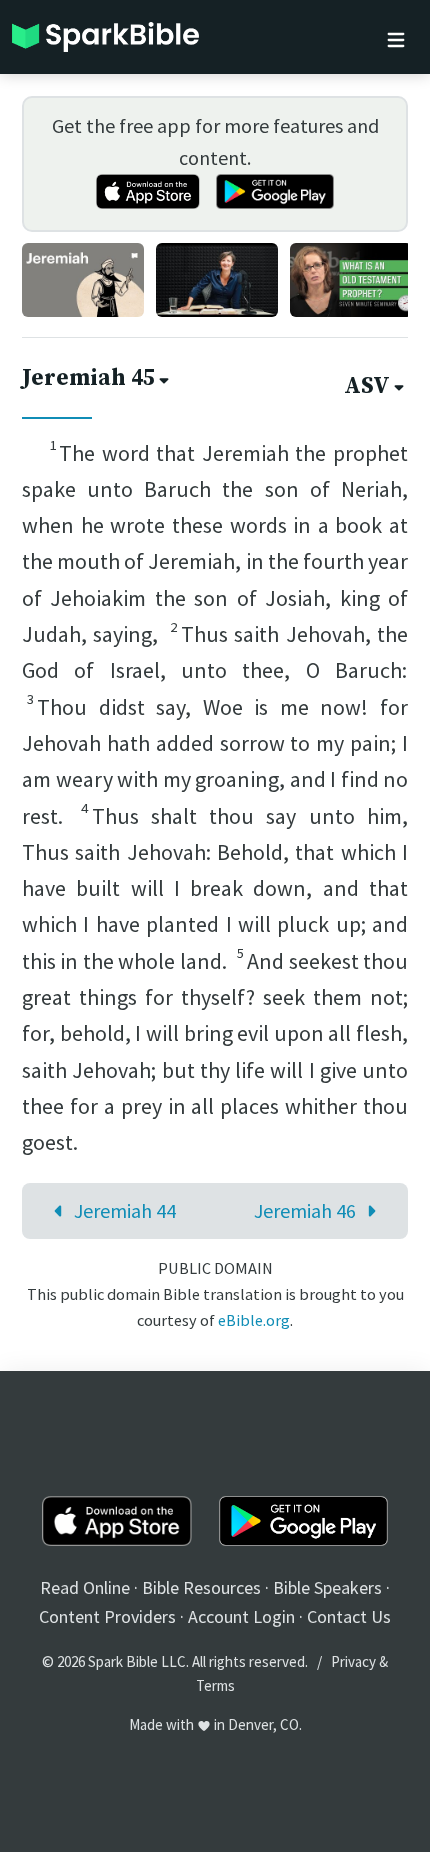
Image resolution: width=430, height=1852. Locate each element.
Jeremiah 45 (88, 378)
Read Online (85, 1587)
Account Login (241, 1616)
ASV (367, 386)
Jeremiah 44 (125, 1210)
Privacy (353, 1661)
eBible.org (254, 1320)
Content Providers (107, 1616)
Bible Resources (201, 1587)
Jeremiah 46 (305, 1210)
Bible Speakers (327, 1587)
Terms (215, 1685)
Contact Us (349, 1616)
